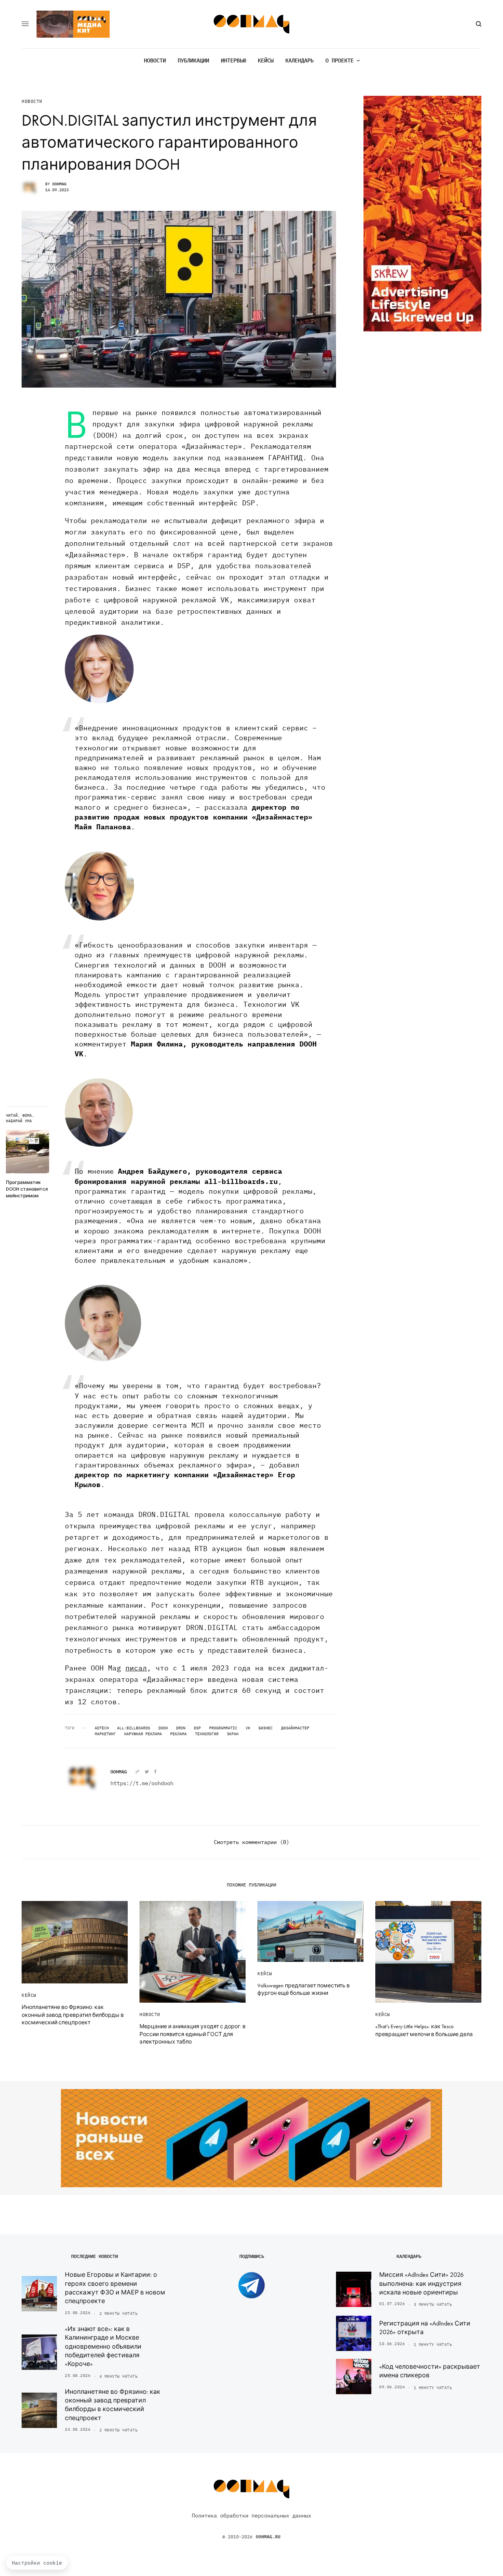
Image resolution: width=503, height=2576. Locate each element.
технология (207, 1734)
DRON (181, 1728)
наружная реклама (143, 1734)
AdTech (102, 1728)
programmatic (223, 1728)
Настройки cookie (37, 2563)
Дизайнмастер (295, 1728)
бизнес (266, 1728)
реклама (178, 1734)
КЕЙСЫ (29, 1995)
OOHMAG (59, 184)
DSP (197, 1728)
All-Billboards (134, 1728)
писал (136, 1668)
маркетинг (105, 1734)
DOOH (163, 1728)
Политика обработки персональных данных (251, 2516)
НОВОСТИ (32, 102)
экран (233, 1734)
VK (248, 1728)
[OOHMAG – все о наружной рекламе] (252, 24)
